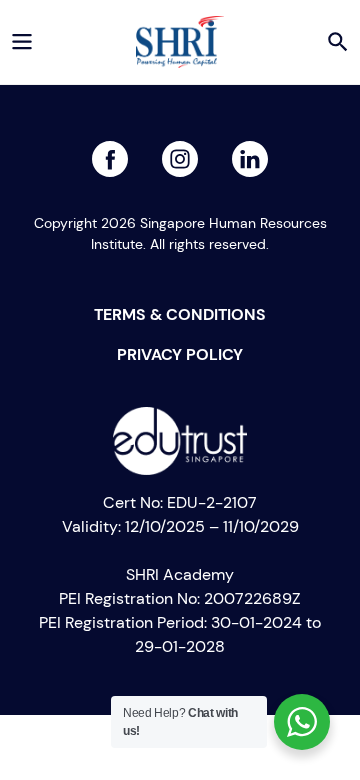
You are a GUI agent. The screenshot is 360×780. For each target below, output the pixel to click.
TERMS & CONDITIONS (180, 314)
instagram (250, 152)
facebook (110, 152)
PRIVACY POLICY (180, 354)
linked (180, 152)
